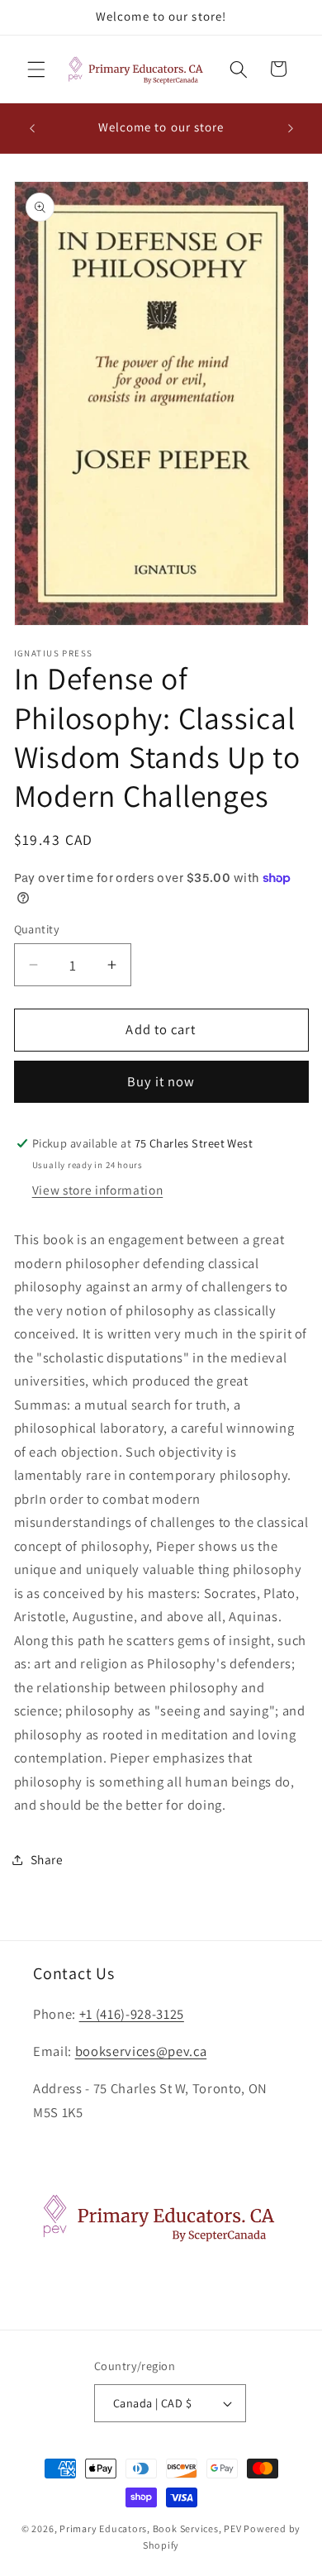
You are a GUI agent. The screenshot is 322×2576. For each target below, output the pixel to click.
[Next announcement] (291, 128)
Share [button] (47, 1859)
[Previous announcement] (32, 128)
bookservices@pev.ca (141, 2051)
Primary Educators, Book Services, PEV (151, 2528)
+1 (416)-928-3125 (132, 2014)
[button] (36, 69)
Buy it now (161, 1081)
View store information (98, 1190)
